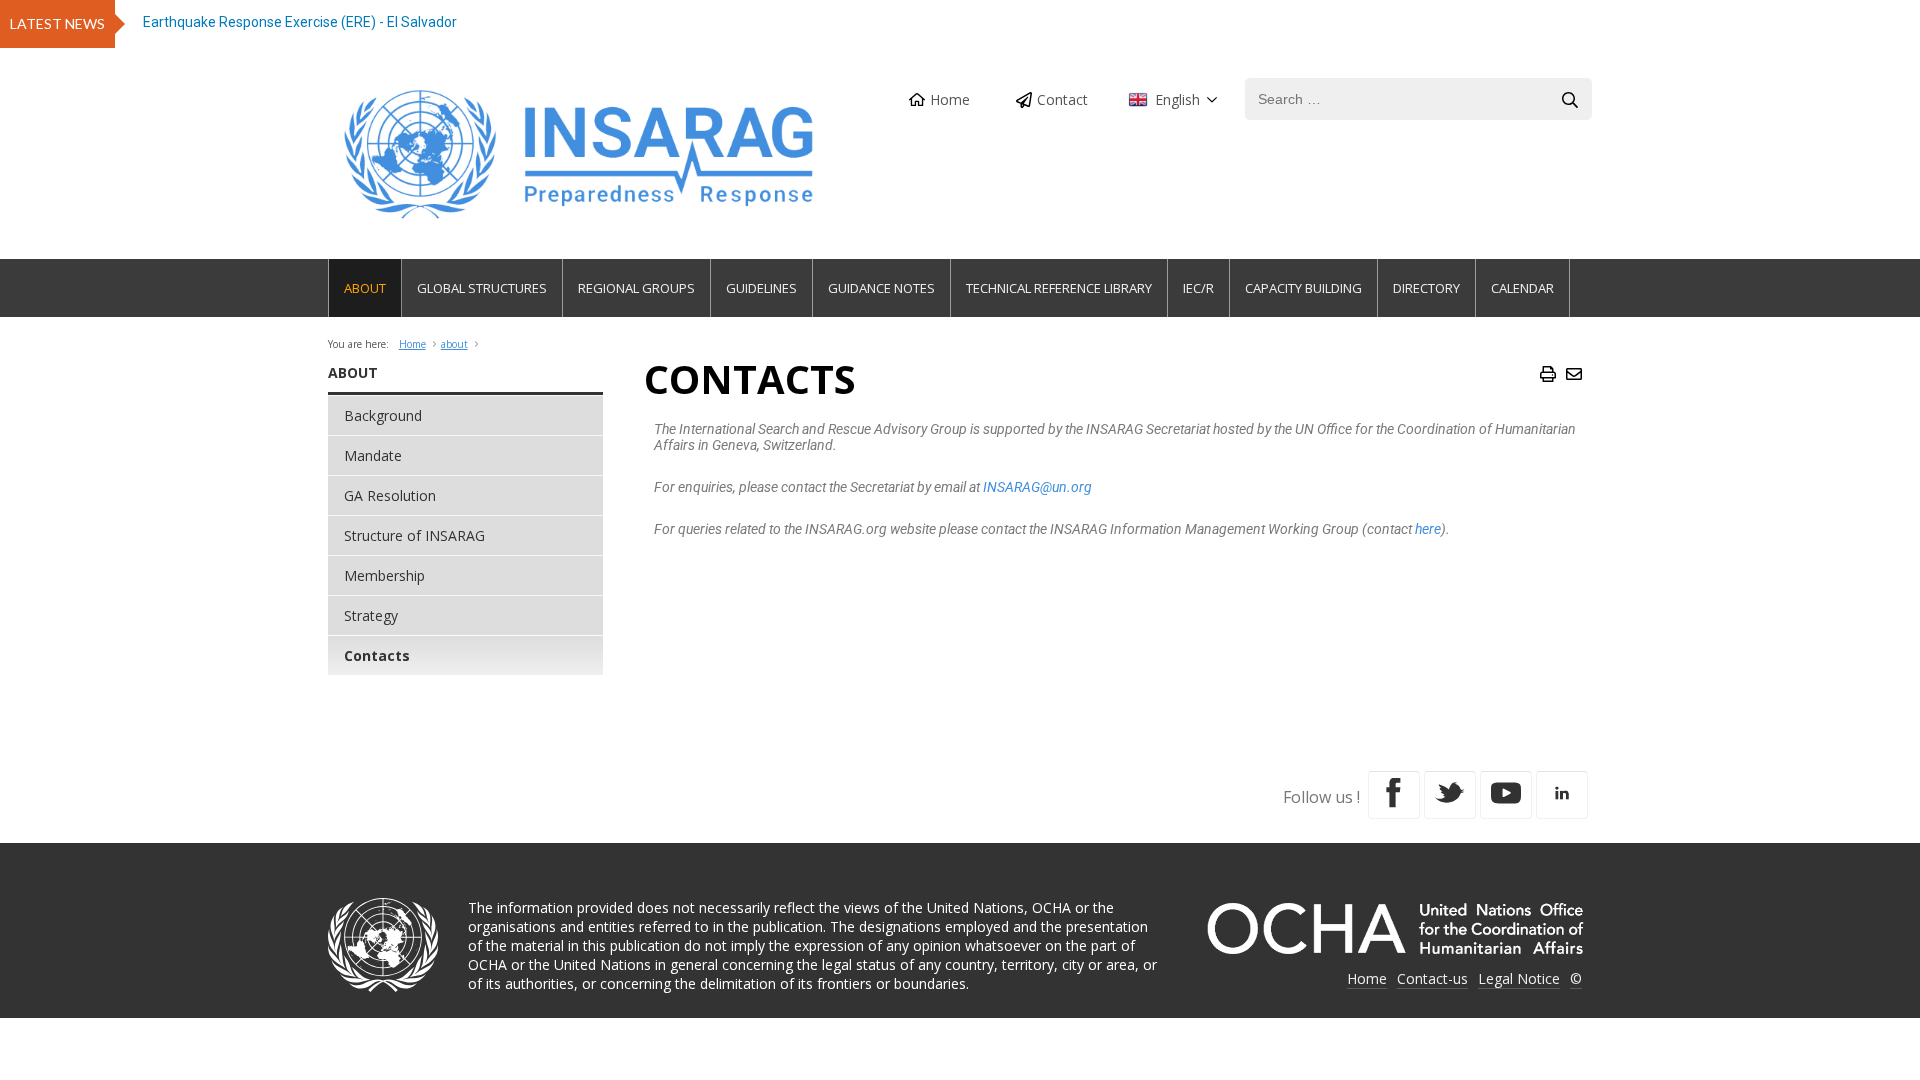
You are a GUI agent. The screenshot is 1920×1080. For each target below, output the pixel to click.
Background (383, 415)
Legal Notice (1519, 978)
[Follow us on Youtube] (1506, 795)
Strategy (371, 615)
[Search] (1570, 100)
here (1428, 529)
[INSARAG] (581, 154)
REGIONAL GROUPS (636, 288)
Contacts (377, 655)
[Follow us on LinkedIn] (1562, 795)
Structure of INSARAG (414, 535)
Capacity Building (1303, 288)
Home (950, 99)
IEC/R (1198, 288)
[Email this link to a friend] (1574, 374)
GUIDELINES (761, 288)
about (454, 344)
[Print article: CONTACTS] (1548, 374)
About (365, 288)
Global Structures (482, 288)
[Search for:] (1419, 99)
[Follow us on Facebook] (1394, 795)
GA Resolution (390, 495)
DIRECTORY (1426, 288)
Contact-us (1432, 978)
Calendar (1522, 288)
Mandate (373, 455)
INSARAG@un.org (1037, 487)
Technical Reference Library (1059, 288)
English (1177, 99)
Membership (384, 575)
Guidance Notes (881, 288)
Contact (1062, 99)
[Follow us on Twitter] (1450, 795)
